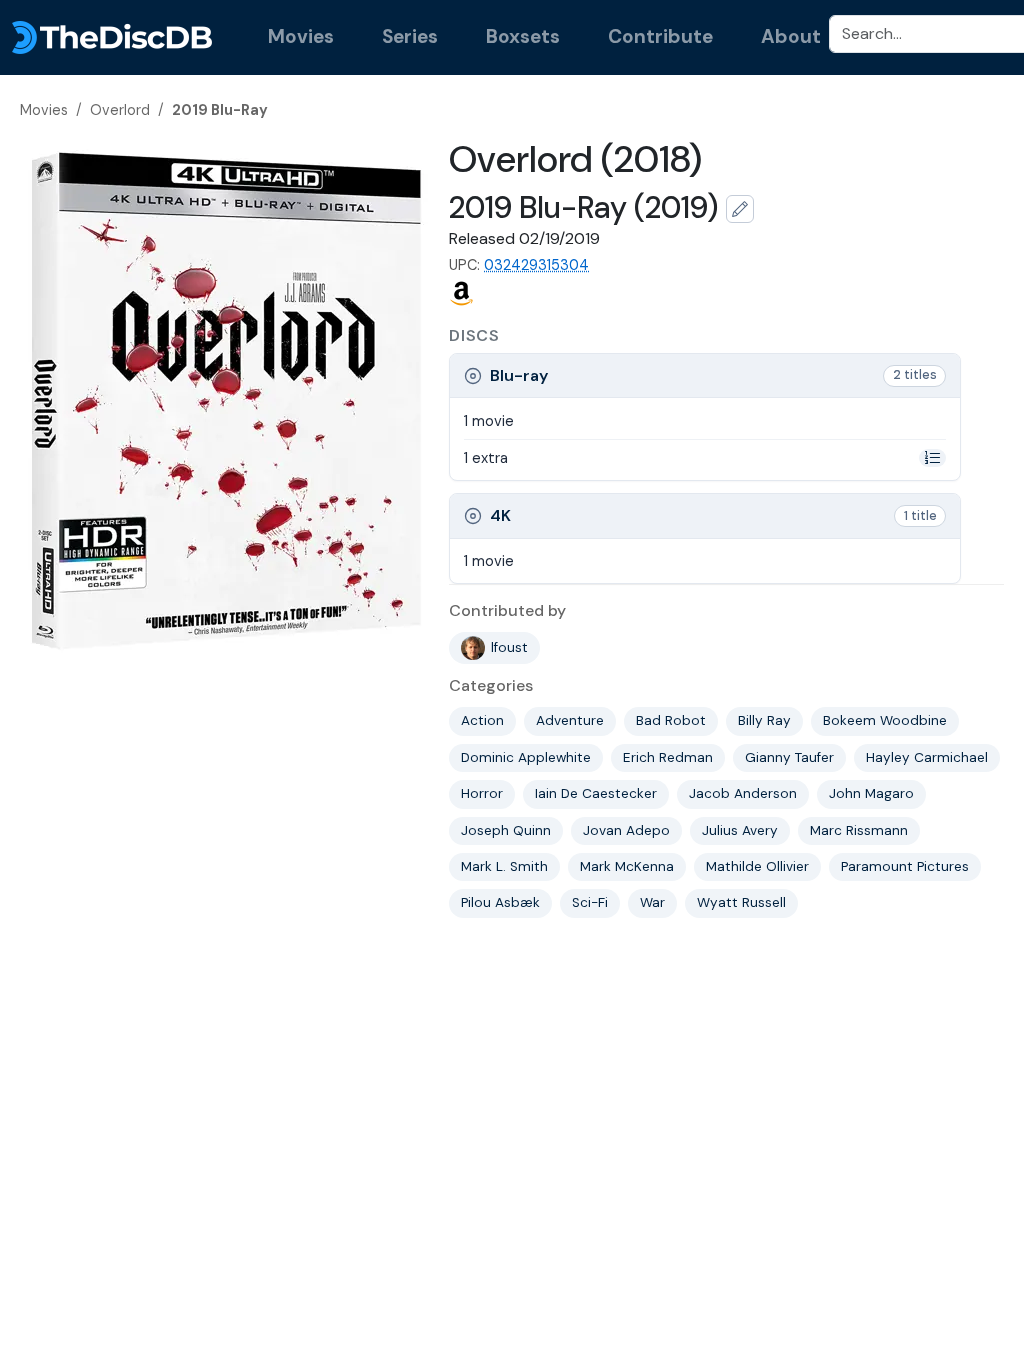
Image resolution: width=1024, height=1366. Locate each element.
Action (482, 720)
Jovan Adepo (626, 830)
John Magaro (871, 793)
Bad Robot (671, 720)
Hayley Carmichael (927, 757)
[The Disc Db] (112, 37)
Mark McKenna (627, 866)
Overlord (120, 110)
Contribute (660, 36)
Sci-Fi (590, 902)
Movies (301, 36)
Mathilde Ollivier (757, 866)
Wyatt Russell (741, 902)
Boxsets (523, 36)
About (791, 36)
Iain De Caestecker (596, 793)
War (652, 902)
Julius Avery (740, 830)
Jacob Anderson (743, 793)
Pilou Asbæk (500, 902)
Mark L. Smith (504, 866)
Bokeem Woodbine (885, 720)
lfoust (509, 647)
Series (410, 36)
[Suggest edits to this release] (740, 209)
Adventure (570, 720)
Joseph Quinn (506, 830)
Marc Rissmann (859, 830)
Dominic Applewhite (526, 757)
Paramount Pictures (905, 866)
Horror (482, 793)
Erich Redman (668, 757)
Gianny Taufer (789, 757)
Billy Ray (764, 720)
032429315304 (536, 265)
